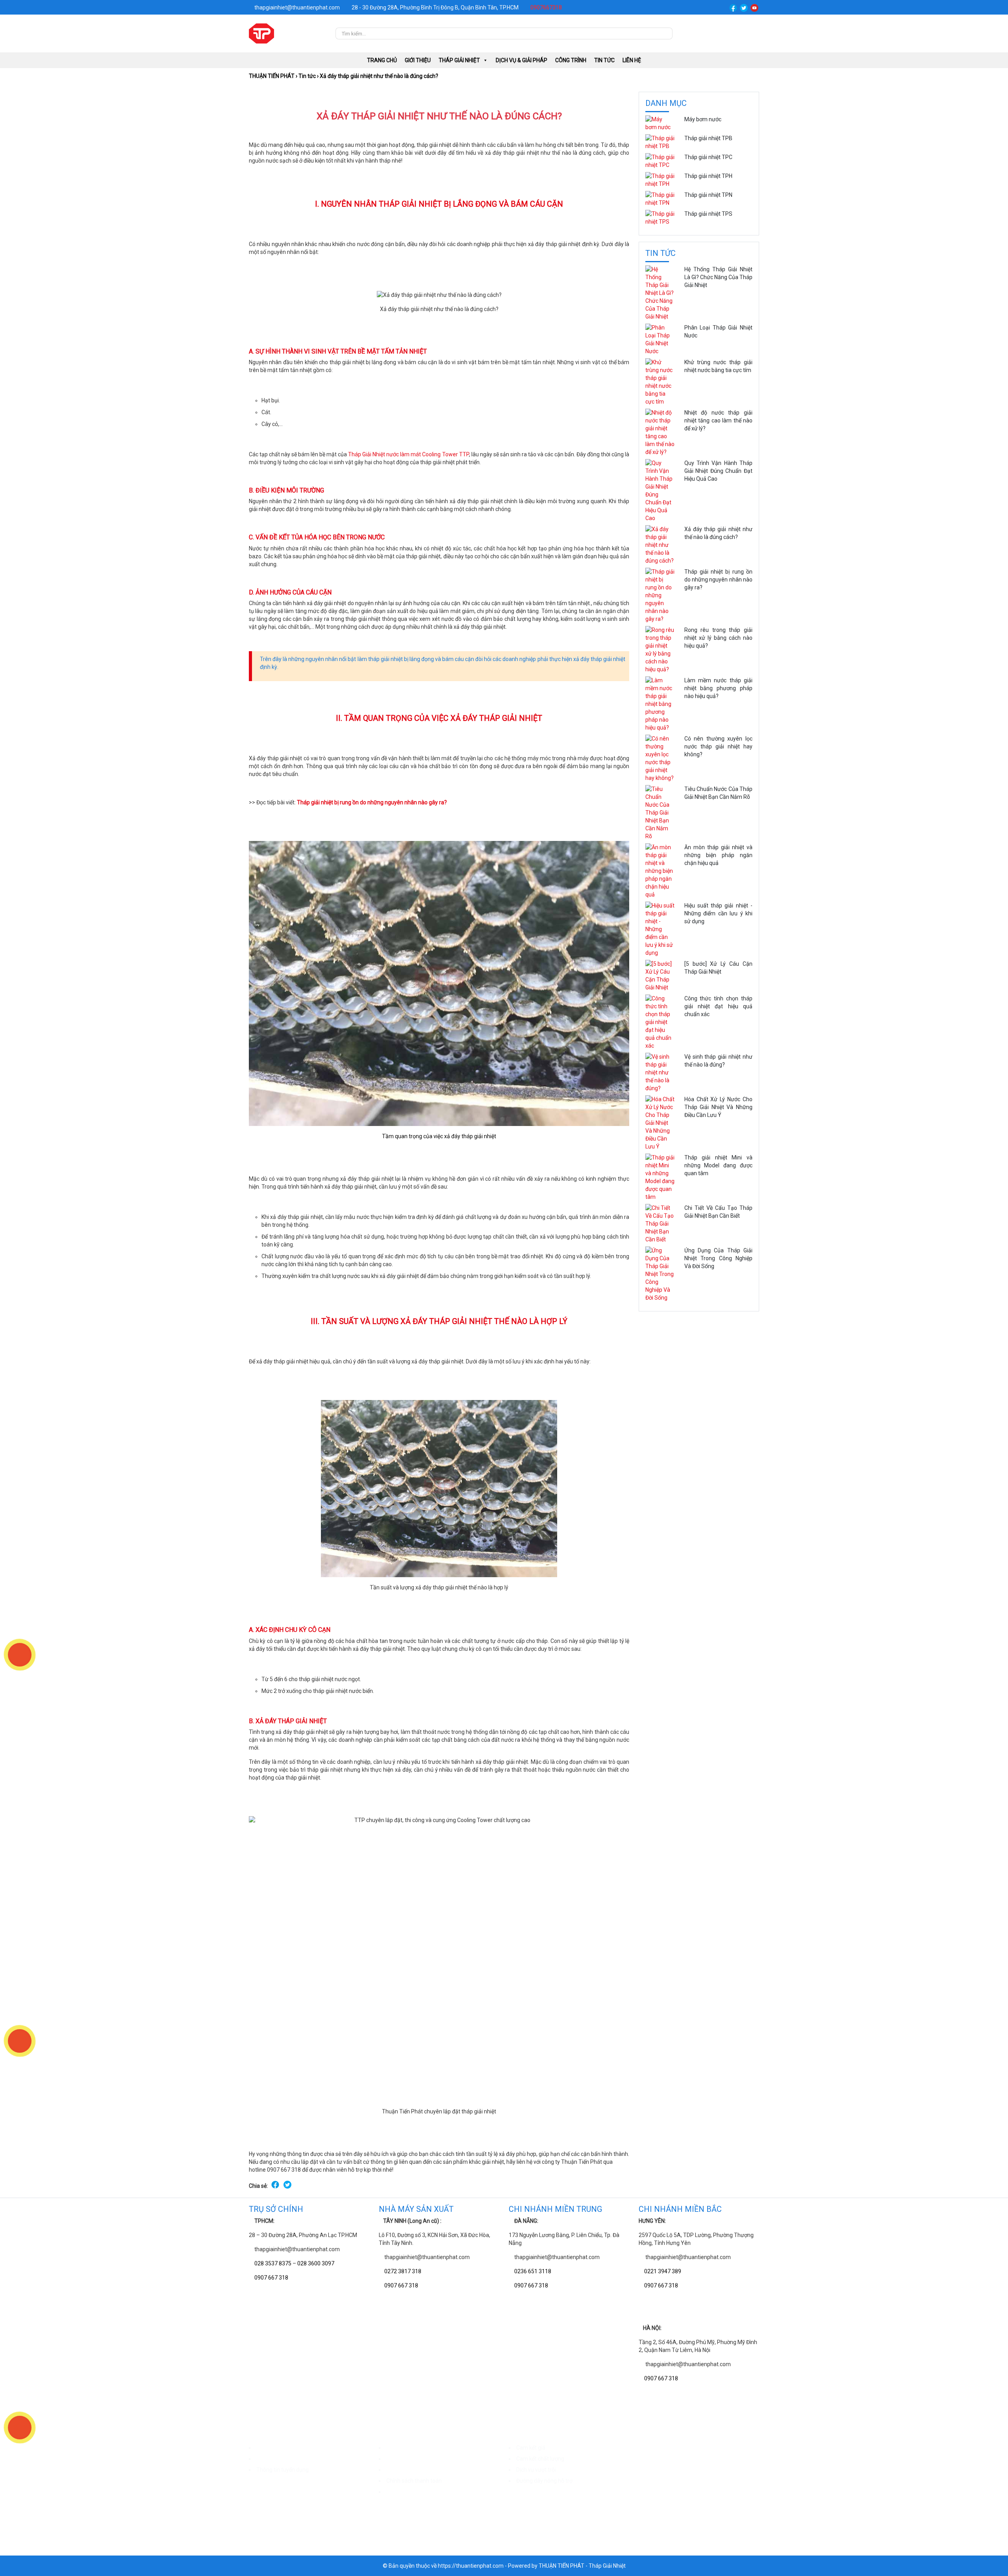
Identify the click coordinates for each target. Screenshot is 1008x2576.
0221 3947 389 (663, 2271)
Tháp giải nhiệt (459, 60)
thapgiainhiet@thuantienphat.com (296, 7)
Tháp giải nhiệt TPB (708, 138)
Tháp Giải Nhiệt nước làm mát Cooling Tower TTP (408, 454)
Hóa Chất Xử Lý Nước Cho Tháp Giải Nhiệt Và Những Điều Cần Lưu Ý (718, 1107)
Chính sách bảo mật (411, 2492)
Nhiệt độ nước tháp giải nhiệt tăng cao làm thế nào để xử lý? (718, 420)
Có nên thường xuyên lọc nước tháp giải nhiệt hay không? (718, 746)
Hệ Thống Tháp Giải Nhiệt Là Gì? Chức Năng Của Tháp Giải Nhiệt (718, 277)
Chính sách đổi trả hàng (415, 2470)
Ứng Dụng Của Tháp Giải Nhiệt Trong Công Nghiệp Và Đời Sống (718, 1258)
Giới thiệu (418, 60)
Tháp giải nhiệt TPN (708, 195)
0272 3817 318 (403, 2271)
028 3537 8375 (273, 2263)
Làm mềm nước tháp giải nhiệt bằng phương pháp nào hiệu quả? (718, 688)
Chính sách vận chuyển (414, 2448)
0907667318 (546, 7)
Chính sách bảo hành (412, 2459)
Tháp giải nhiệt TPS (708, 214)
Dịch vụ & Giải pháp (522, 60)
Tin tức (604, 60)
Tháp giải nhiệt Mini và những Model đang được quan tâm (718, 1165)
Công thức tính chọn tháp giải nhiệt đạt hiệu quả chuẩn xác (718, 1006)
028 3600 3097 (316, 2263)
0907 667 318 (271, 2278)
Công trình (571, 60)
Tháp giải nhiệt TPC (708, 157)
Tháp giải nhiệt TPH (708, 176)
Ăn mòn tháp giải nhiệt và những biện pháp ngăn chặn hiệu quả (718, 855)
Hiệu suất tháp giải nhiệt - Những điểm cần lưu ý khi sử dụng (718, 913)
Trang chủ (382, 60)
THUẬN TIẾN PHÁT (272, 76)
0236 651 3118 (533, 2271)
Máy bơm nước (703, 119)
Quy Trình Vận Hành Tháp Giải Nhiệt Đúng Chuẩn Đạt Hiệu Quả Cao (718, 471)
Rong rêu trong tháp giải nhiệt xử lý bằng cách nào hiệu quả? (718, 638)
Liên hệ (632, 60)
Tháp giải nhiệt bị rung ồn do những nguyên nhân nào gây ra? (372, 802)
